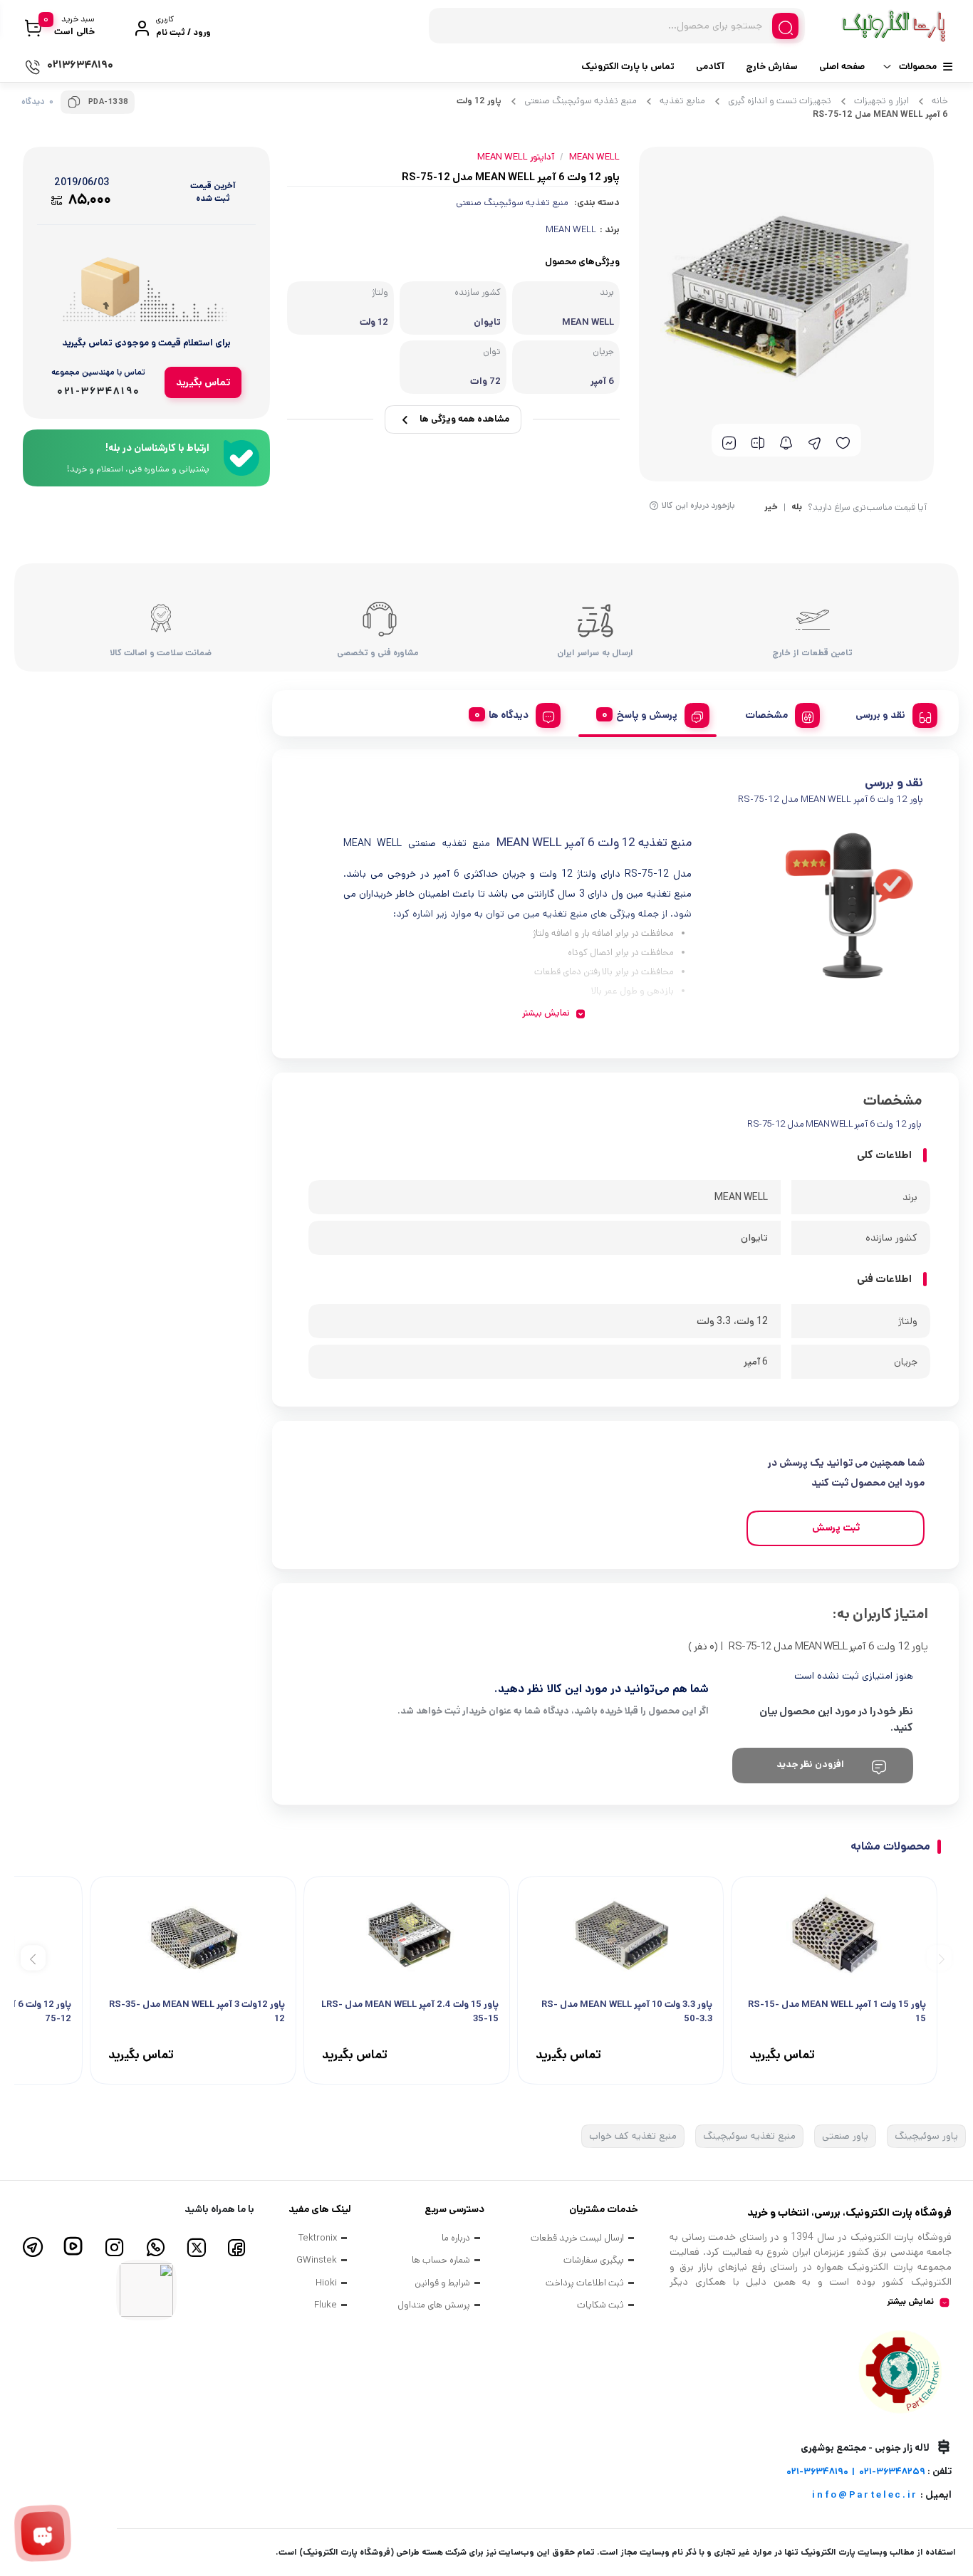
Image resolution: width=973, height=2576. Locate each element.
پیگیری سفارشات (594, 2260)
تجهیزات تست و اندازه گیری (780, 101)
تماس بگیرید (203, 382)
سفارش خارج (772, 67)
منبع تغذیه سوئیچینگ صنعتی (581, 101)
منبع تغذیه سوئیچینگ (749, 2136)
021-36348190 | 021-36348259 (856, 2472)
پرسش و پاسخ (647, 715)
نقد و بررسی (880, 715)
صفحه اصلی (842, 67)
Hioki (326, 2283)
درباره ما (456, 2238)
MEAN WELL (571, 230)
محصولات (918, 67)
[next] (33, 1957)
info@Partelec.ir (865, 2495)
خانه (940, 101)
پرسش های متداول (434, 2305)
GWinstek (317, 2260)
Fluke (326, 2305)
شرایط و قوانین (442, 2283)
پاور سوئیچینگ (926, 2136)
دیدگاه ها (509, 715)
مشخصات (766, 715)
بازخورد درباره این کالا (698, 505)
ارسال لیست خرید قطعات (577, 2238)
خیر (771, 508)
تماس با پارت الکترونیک (628, 67)
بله (797, 508)
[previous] (939, 1957)
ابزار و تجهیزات (881, 101)
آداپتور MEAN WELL (516, 157)
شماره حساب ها (441, 2260)
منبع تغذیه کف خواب (633, 2136)
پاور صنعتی (845, 2136)
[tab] (891, 713)
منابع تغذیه (682, 101)
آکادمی (710, 67)
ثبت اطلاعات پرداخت (585, 2283)
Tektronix (318, 2238)
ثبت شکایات (600, 2305)
